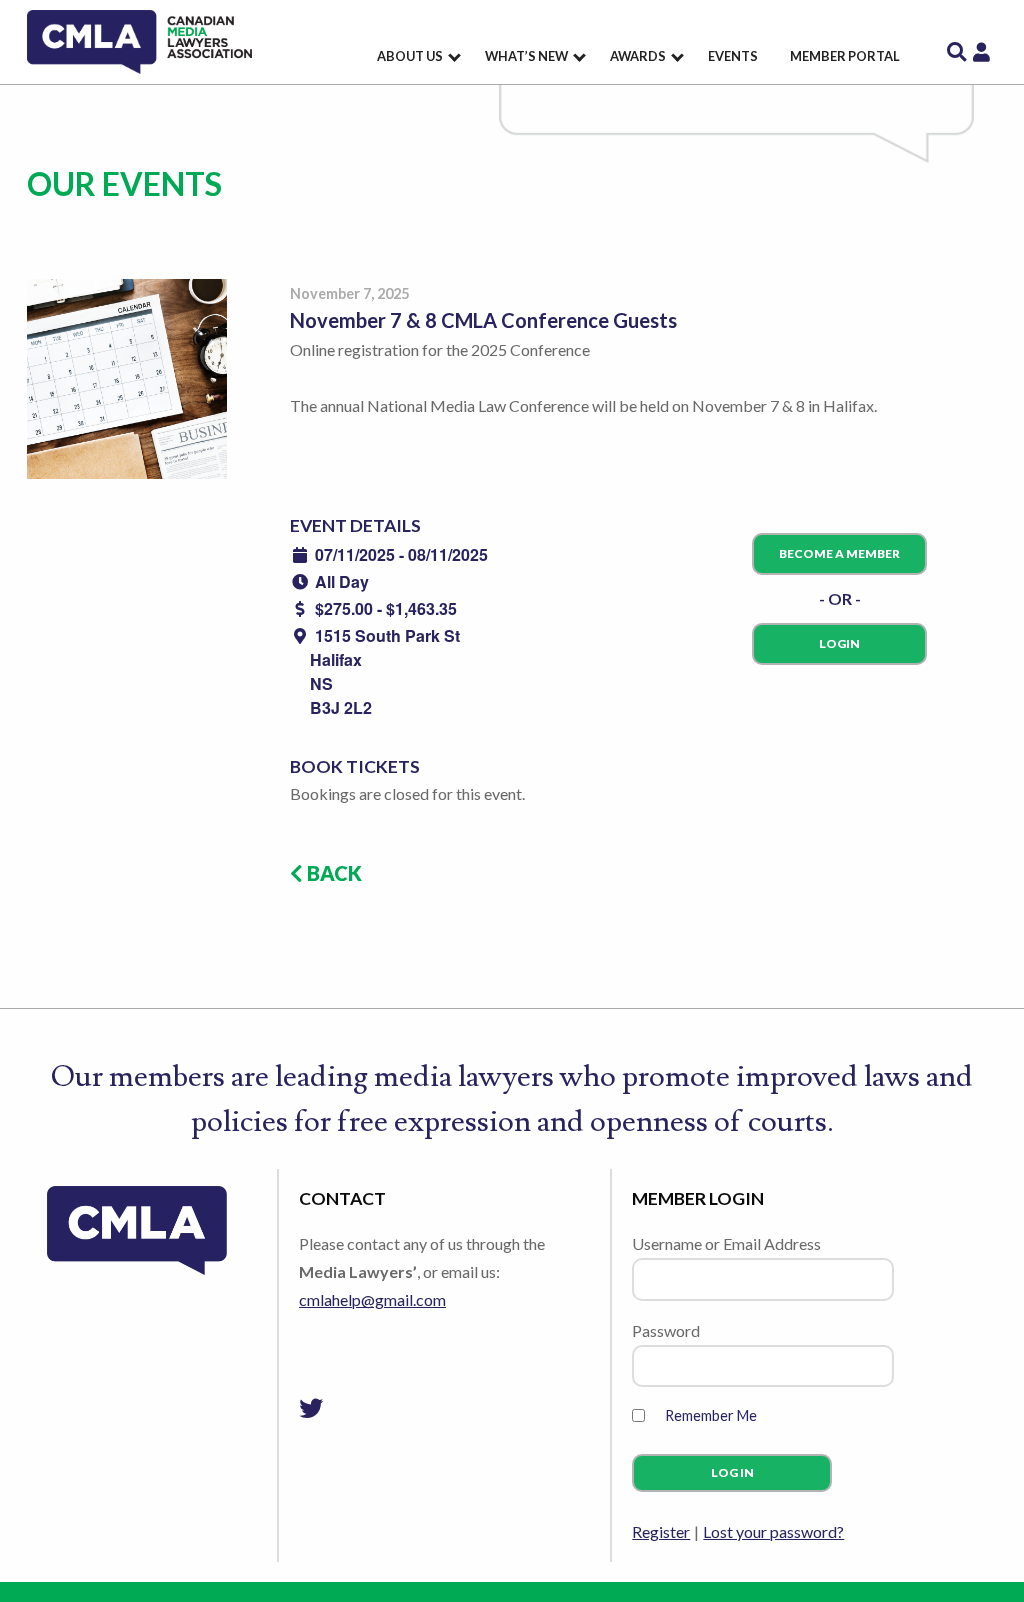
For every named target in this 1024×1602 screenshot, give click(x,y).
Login (839, 643)
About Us (410, 56)
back (332, 873)
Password (666, 1330)
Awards (638, 56)
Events (733, 56)
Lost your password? (773, 1531)
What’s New (526, 56)
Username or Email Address (726, 1243)
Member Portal (845, 56)
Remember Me (711, 1415)
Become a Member (839, 553)
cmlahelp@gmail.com (372, 1299)
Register (661, 1531)
